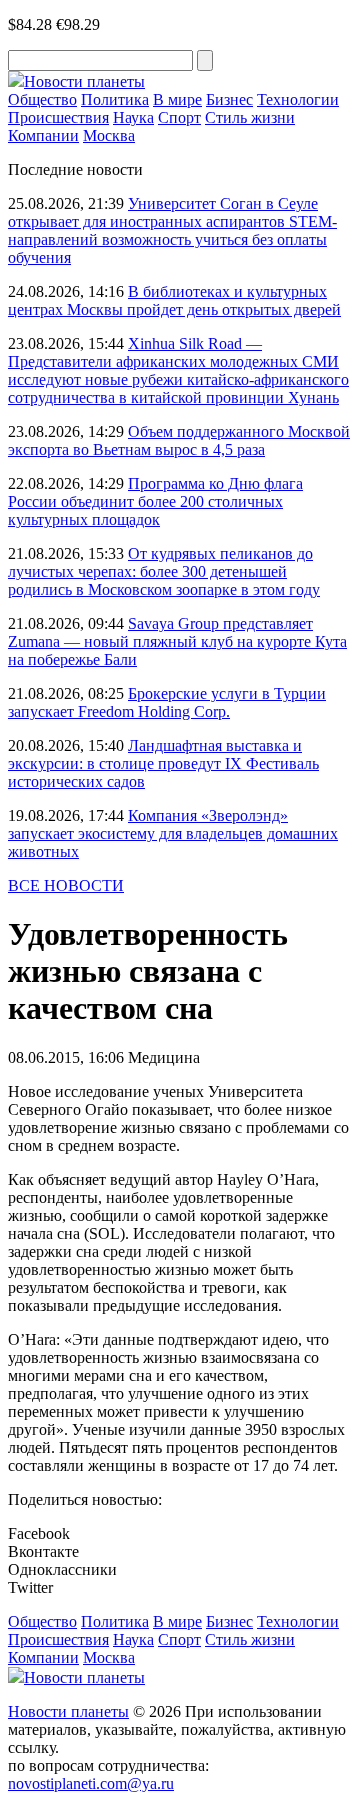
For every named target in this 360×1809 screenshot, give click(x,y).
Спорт (179, 117)
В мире (177, 99)
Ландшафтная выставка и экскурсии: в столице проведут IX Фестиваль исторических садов (163, 763)
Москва (109, 135)
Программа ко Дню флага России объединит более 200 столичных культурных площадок (155, 501)
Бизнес (229, 99)
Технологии (298, 99)
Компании (43, 135)
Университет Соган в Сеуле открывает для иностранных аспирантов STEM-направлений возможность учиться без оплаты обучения (172, 230)
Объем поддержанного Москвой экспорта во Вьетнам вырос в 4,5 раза (179, 440)
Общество (42, 99)
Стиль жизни (250, 117)
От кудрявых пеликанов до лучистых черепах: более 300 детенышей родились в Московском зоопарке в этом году (164, 571)
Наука (133, 117)
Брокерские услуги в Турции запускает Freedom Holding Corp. (167, 702)
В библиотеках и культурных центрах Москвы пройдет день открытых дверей (174, 300)
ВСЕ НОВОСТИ (66, 885)
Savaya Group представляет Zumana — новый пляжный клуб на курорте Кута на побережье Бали (177, 641)
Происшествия (58, 117)
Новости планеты (68, 1711)
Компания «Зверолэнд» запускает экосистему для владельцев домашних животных (173, 833)
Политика (115, 99)
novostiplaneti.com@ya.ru (91, 1783)
